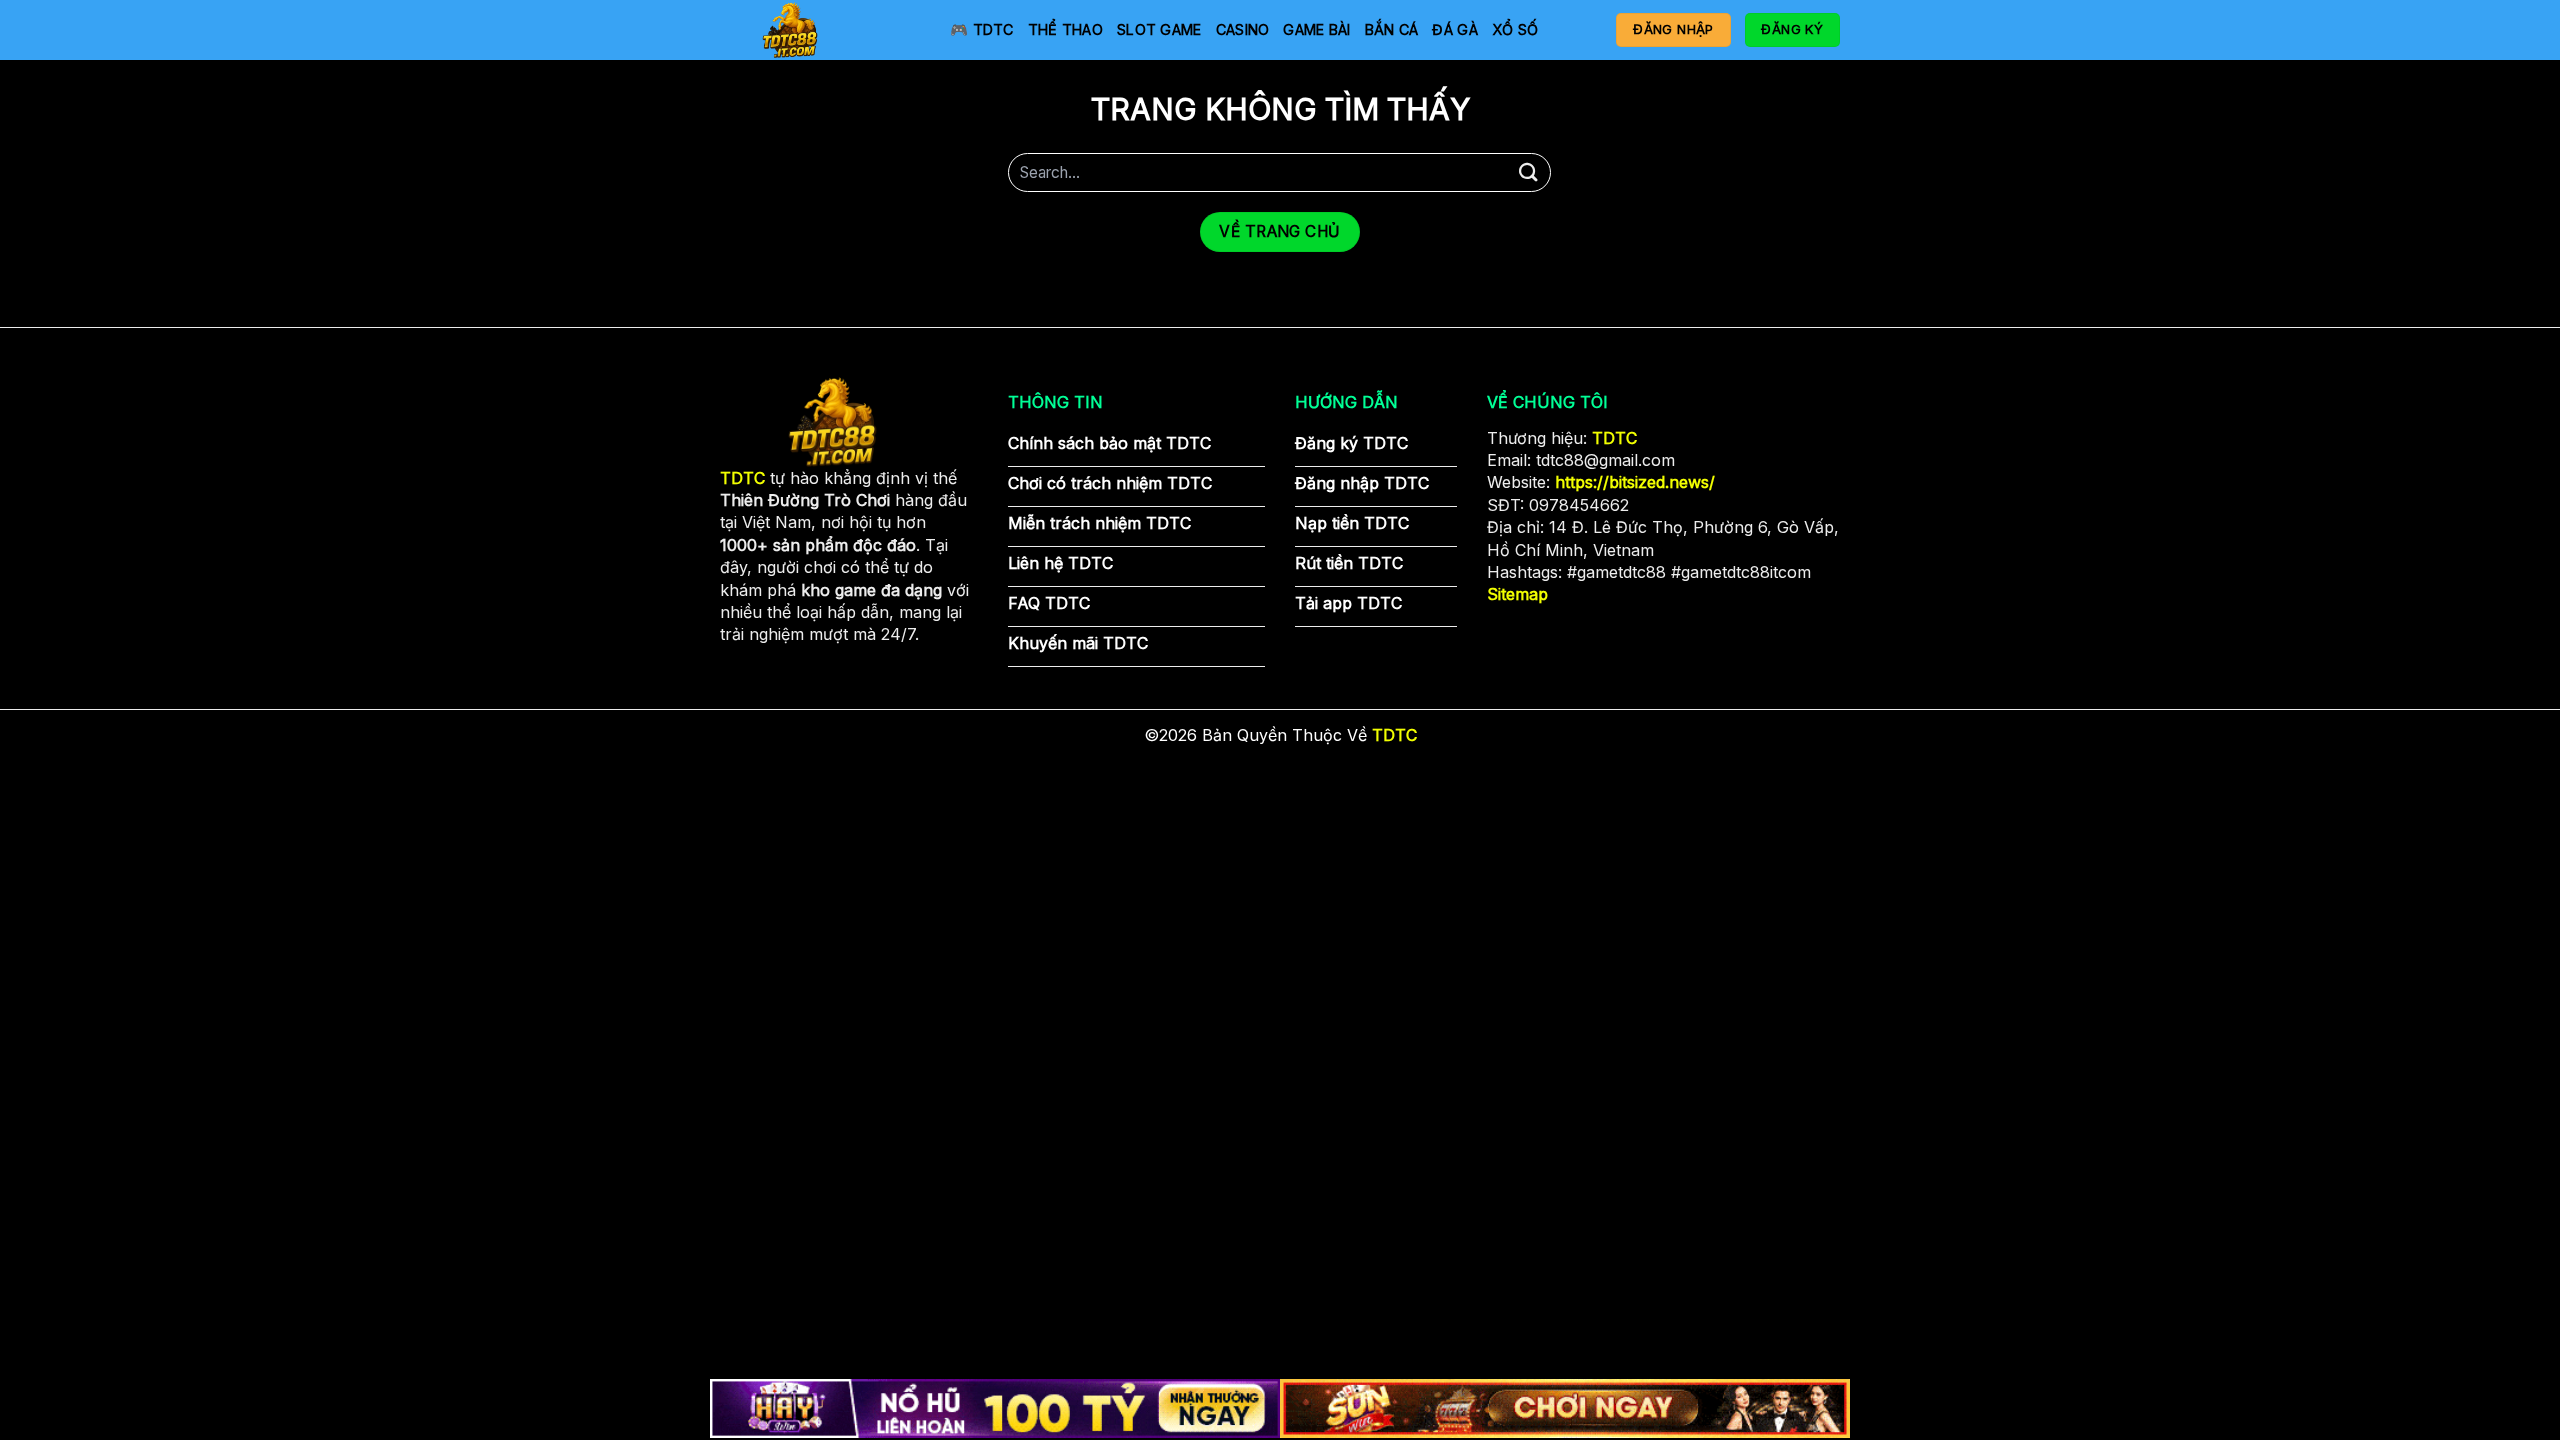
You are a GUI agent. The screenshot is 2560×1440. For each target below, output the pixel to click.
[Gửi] (1528, 172)
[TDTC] (820, 30)
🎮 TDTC (982, 29)
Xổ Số (1515, 29)
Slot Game (1159, 29)
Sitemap (1517, 594)
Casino (1243, 29)
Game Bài (1316, 29)
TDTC (1614, 438)
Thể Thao (1065, 29)
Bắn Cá (1392, 29)
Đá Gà (1454, 29)
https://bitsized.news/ (1635, 482)
